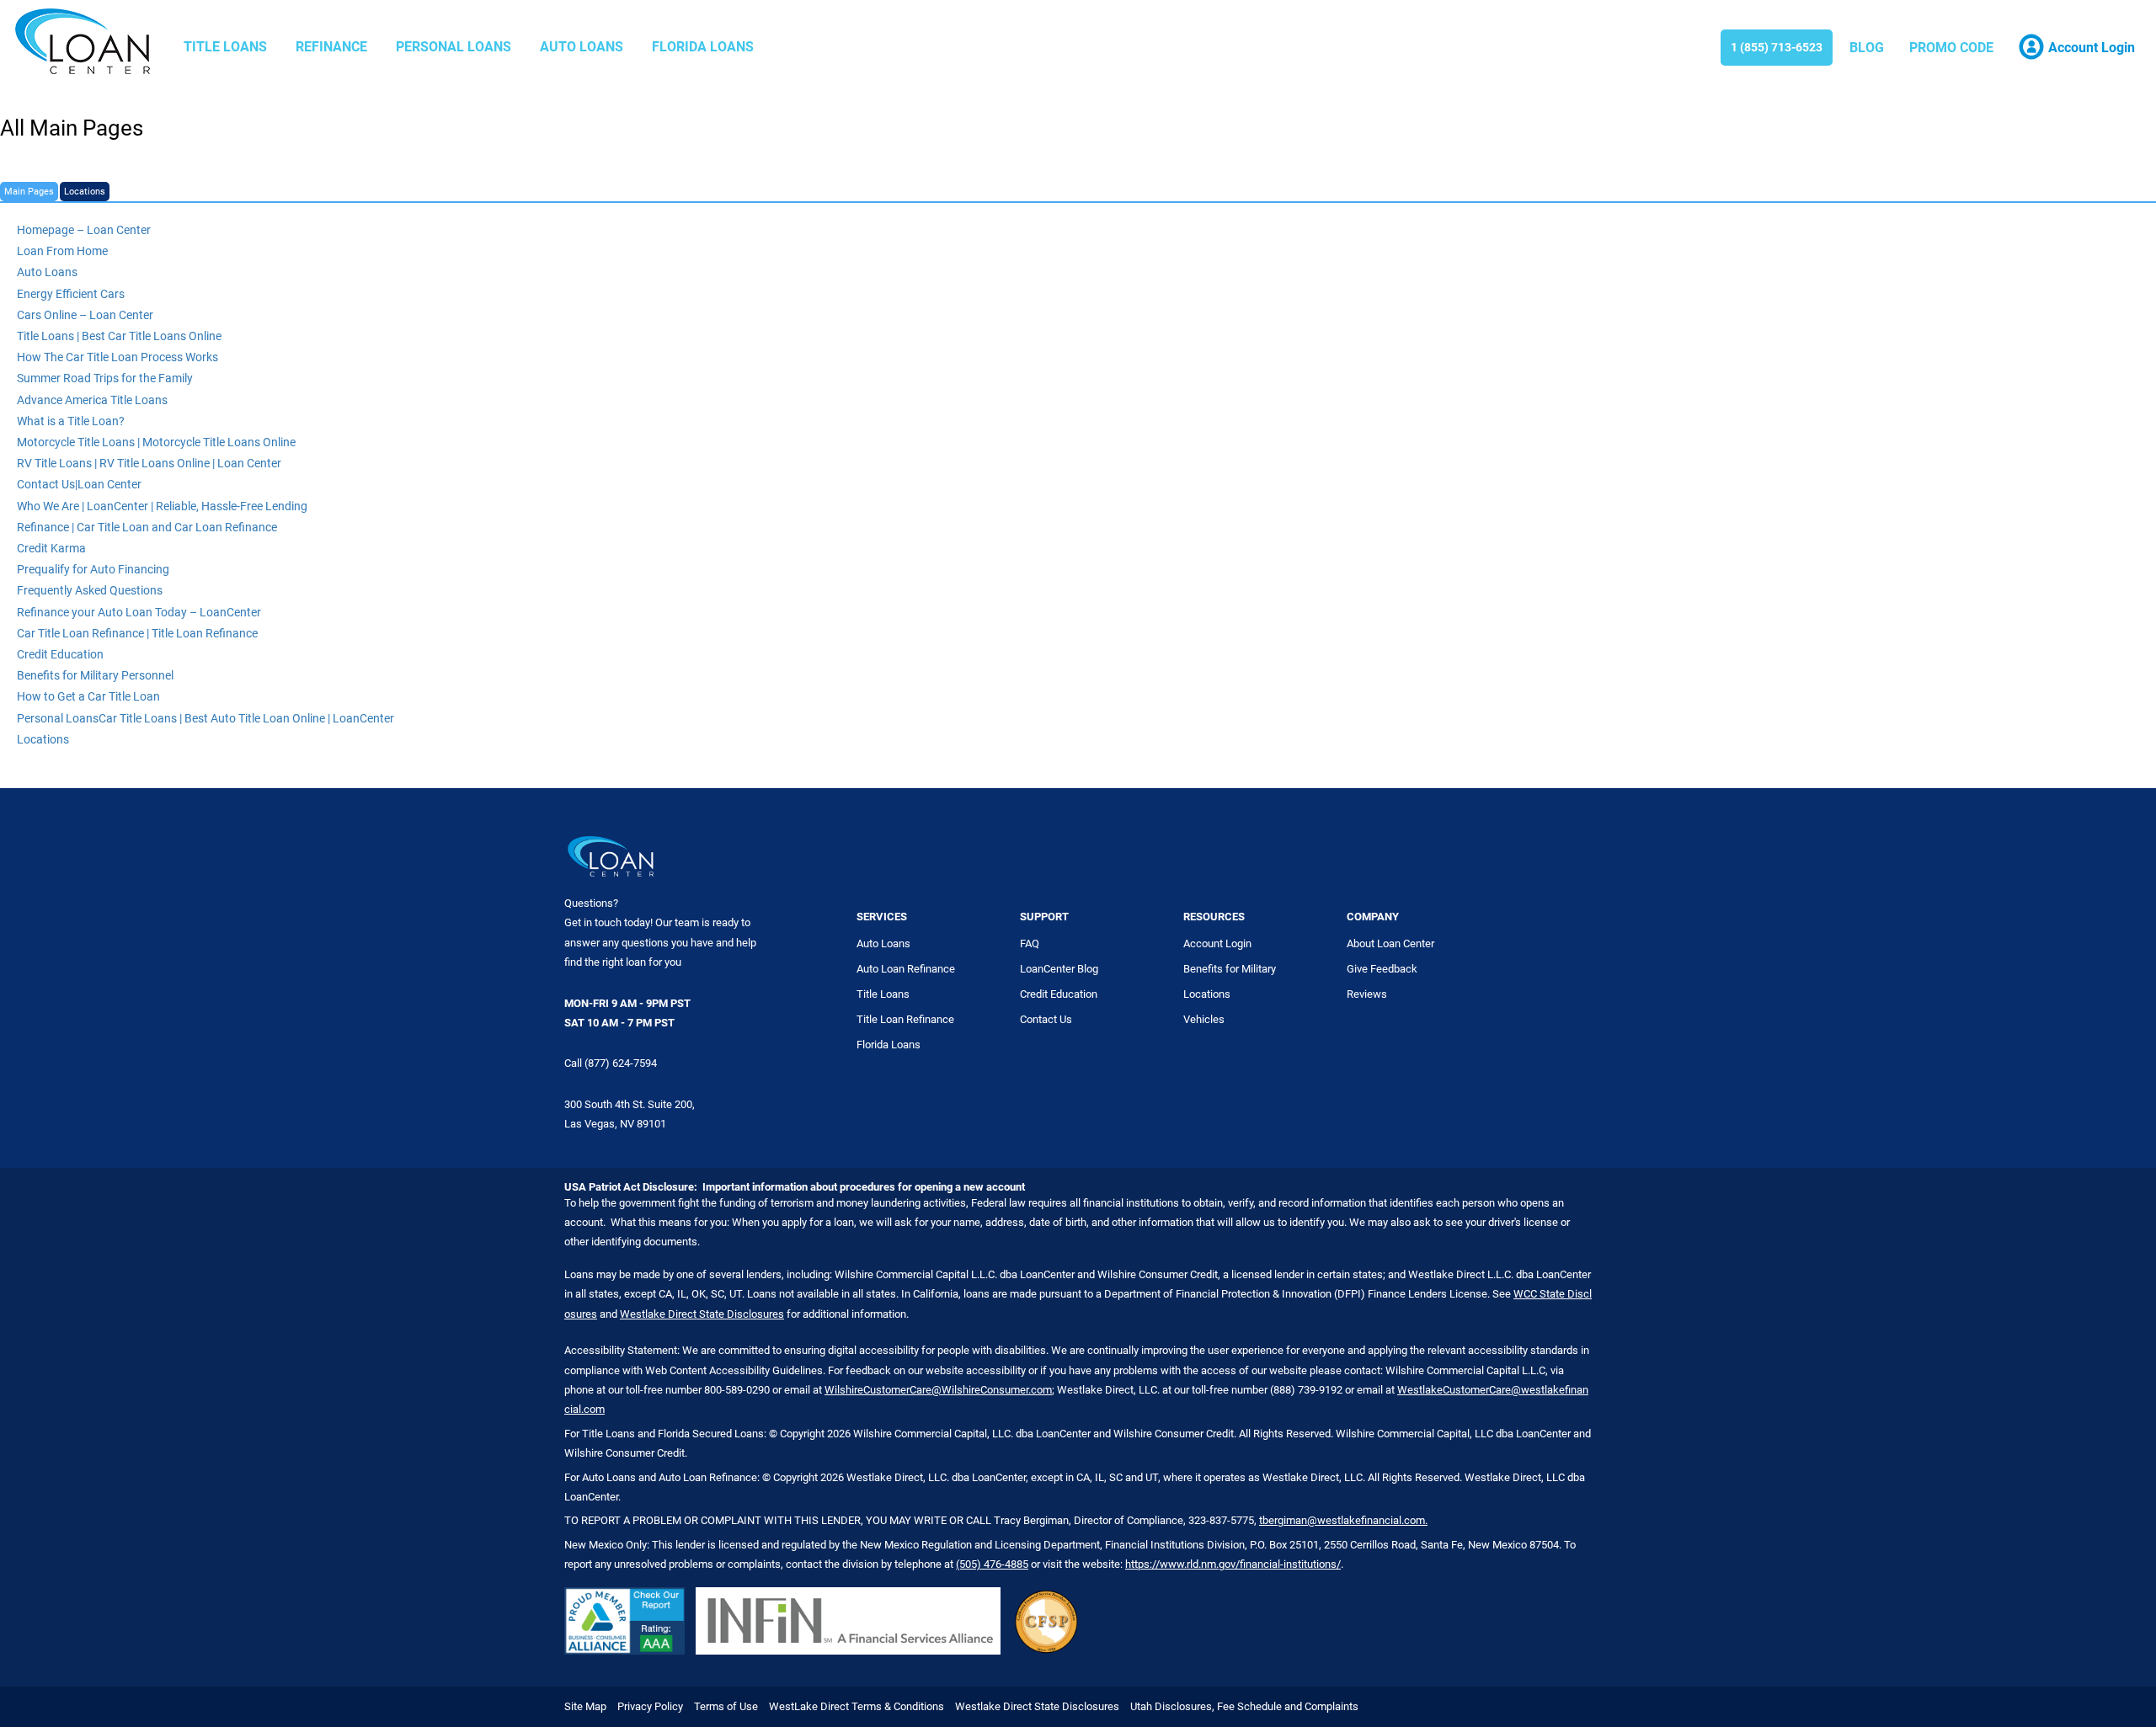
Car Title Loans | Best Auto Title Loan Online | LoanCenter (246, 718)
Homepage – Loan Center (84, 230)
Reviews (1367, 994)
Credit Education (60, 654)
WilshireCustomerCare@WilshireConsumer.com (938, 1390)
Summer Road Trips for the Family (105, 378)
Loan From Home (62, 251)
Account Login (1217, 943)
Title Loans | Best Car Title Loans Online (119, 336)
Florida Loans (703, 47)
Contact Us (1046, 1019)
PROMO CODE (1951, 48)
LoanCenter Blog (1059, 969)
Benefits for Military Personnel (95, 675)
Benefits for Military (1230, 969)
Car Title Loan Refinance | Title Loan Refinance (137, 633)
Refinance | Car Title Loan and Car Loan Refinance (147, 527)
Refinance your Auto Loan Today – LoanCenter (139, 612)
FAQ (1030, 943)
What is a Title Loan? (71, 421)
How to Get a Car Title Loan (88, 696)
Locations (85, 192)
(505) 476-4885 (992, 1564)
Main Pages (29, 192)
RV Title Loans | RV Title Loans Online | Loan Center (149, 463)
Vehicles (1204, 1019)
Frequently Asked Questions (90, 590)
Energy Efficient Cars (71, 294)
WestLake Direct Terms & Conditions (857, 1706)
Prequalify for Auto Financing (93, 569)
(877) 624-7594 (621, 1063)
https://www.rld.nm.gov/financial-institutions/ (1233, 1564)
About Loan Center (1390, 943)
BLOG (1867, 48)
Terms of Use (726, 1706)
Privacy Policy (650, 1706)
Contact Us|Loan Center (79, 484)
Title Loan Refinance (905, 1019)
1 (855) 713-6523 (1777, 47)
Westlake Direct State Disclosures (702, 1314)
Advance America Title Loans (92, 400)
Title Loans (225, 47)
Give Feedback (1382, 969)
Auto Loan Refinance (906, 969)
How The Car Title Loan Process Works (117, 357)
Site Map (585, 1706)
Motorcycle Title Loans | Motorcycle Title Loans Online (156, 442)
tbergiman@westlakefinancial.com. (1343, 1520)
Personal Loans (454, 47)
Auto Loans (582, 47)
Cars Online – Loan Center (85, 315)
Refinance (331, 47)
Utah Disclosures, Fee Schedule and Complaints (1244, 1706)
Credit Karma (51, 548)
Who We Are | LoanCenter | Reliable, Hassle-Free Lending (162, 506)
